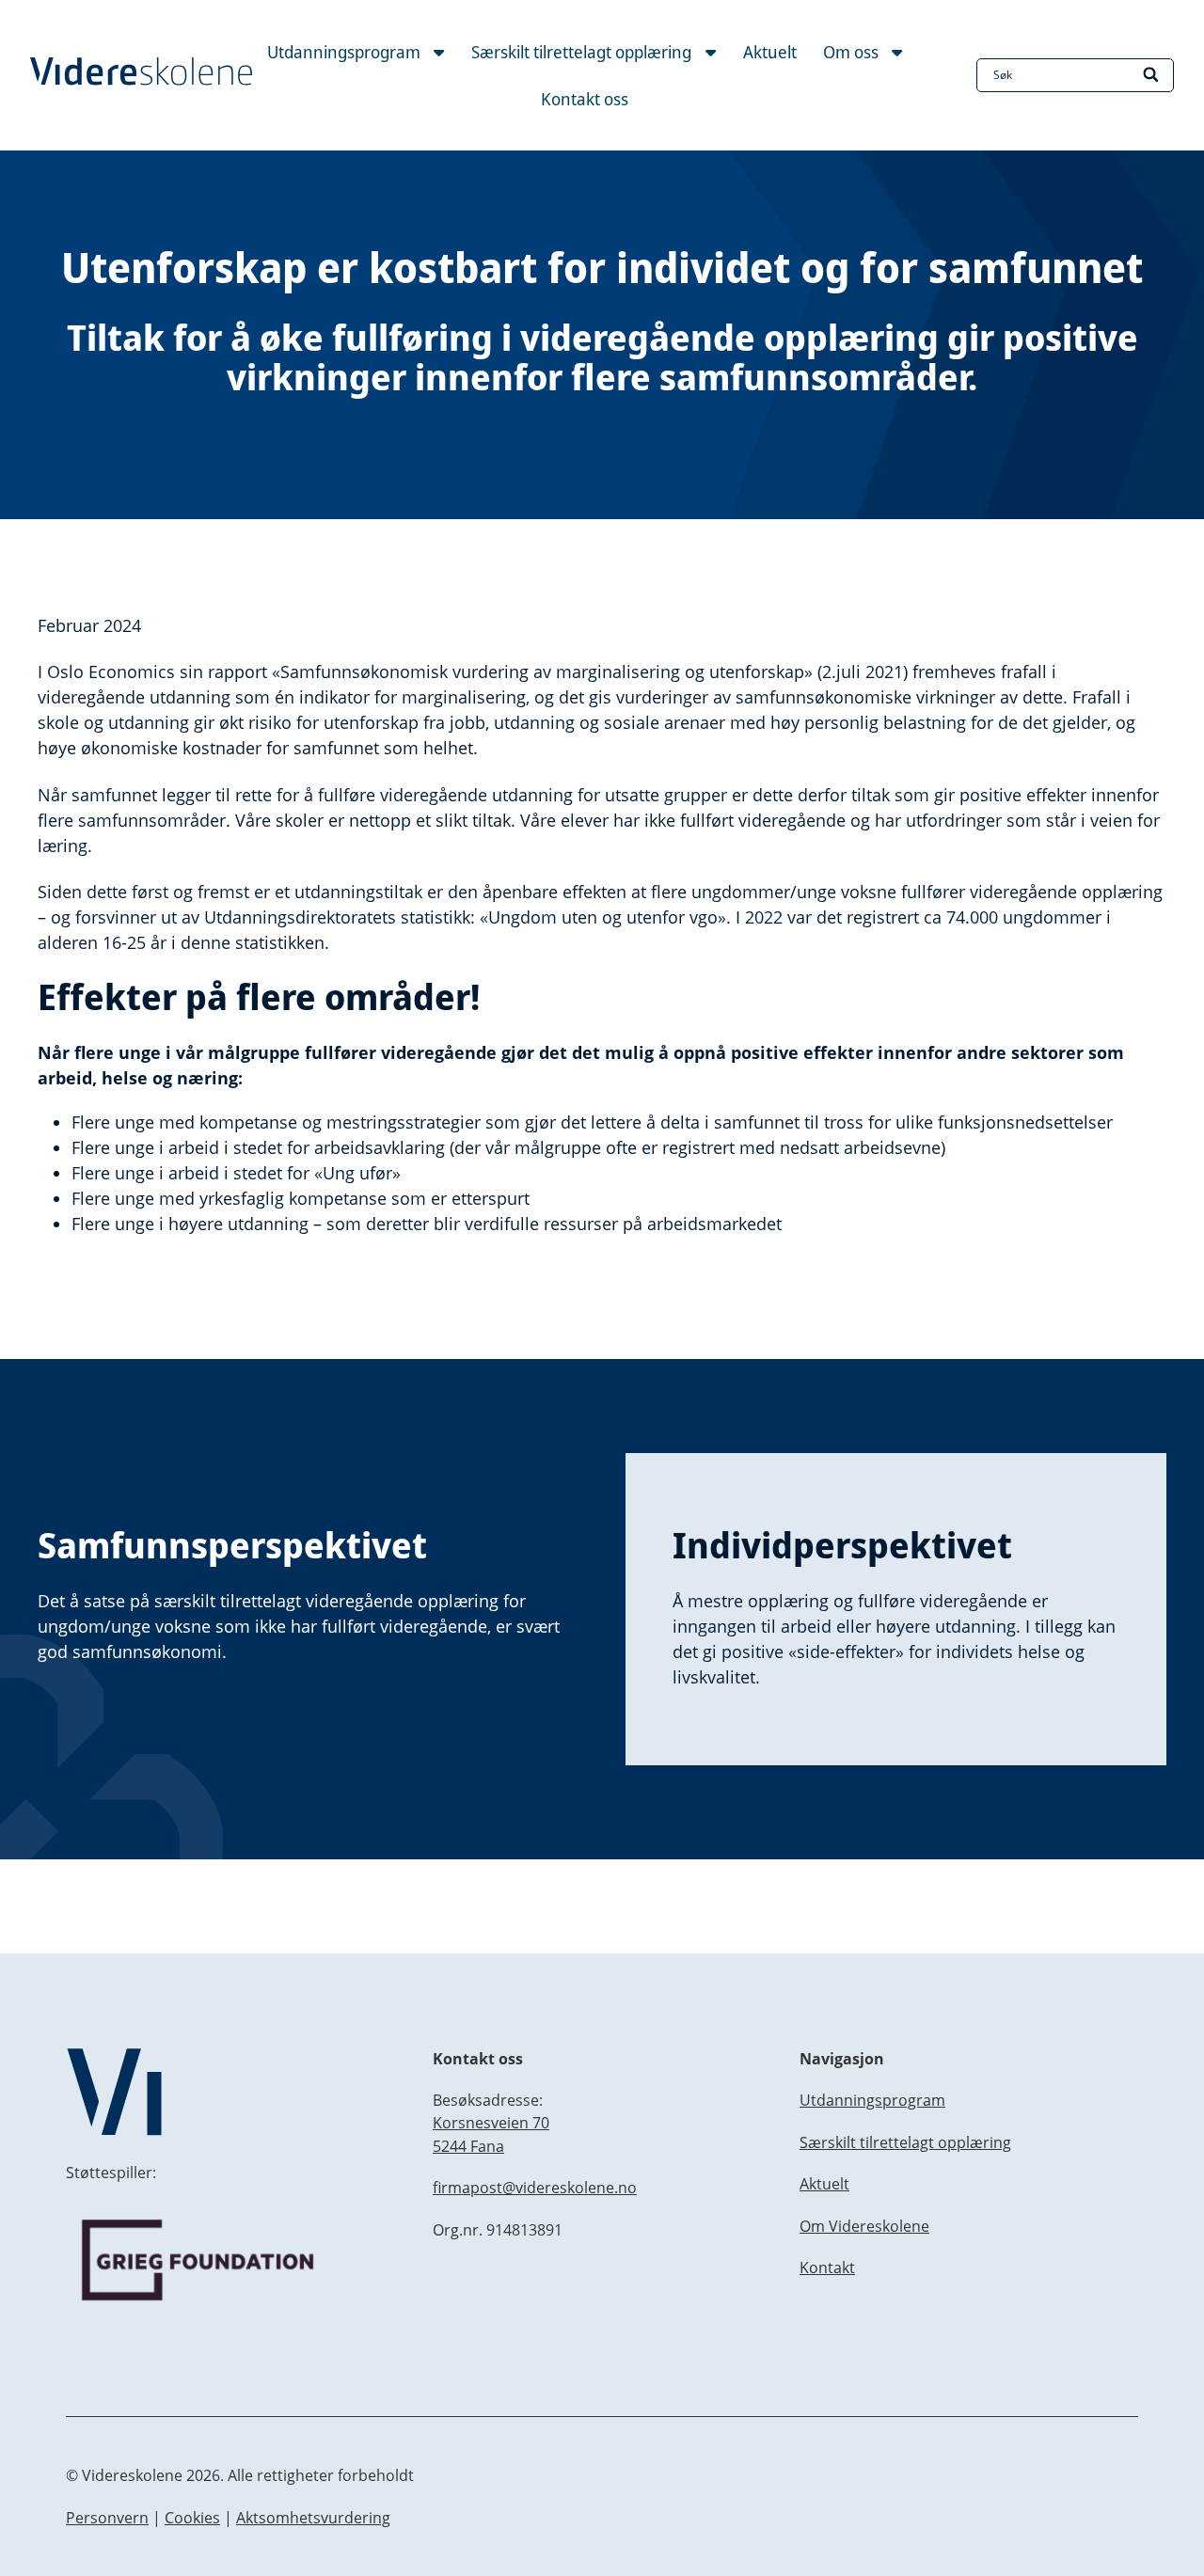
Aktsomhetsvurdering (313, 2518)
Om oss (853, 52)
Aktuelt (770, 52)
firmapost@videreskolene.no (535, 2188)
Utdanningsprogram (346, 52)
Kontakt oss (585, 99)
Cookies (192, 2518)
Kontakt (827, 2268)
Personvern (107, 2518)
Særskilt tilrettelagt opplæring (583, 52)
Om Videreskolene (864, 2226)
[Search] (1152, 75)
